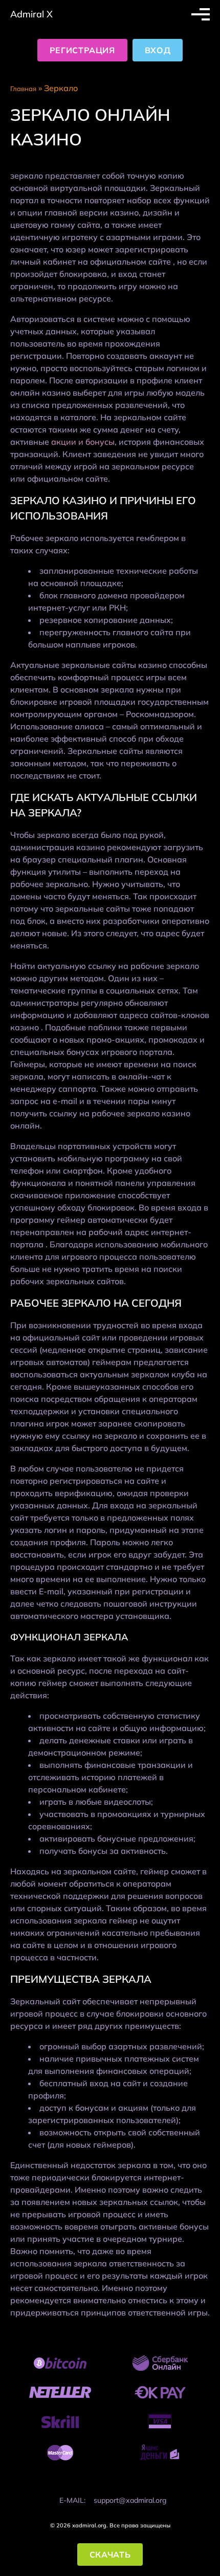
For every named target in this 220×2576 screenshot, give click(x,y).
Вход (158, 50)
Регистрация (82, 50)
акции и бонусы (83, 442)
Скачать (110, 2555)
